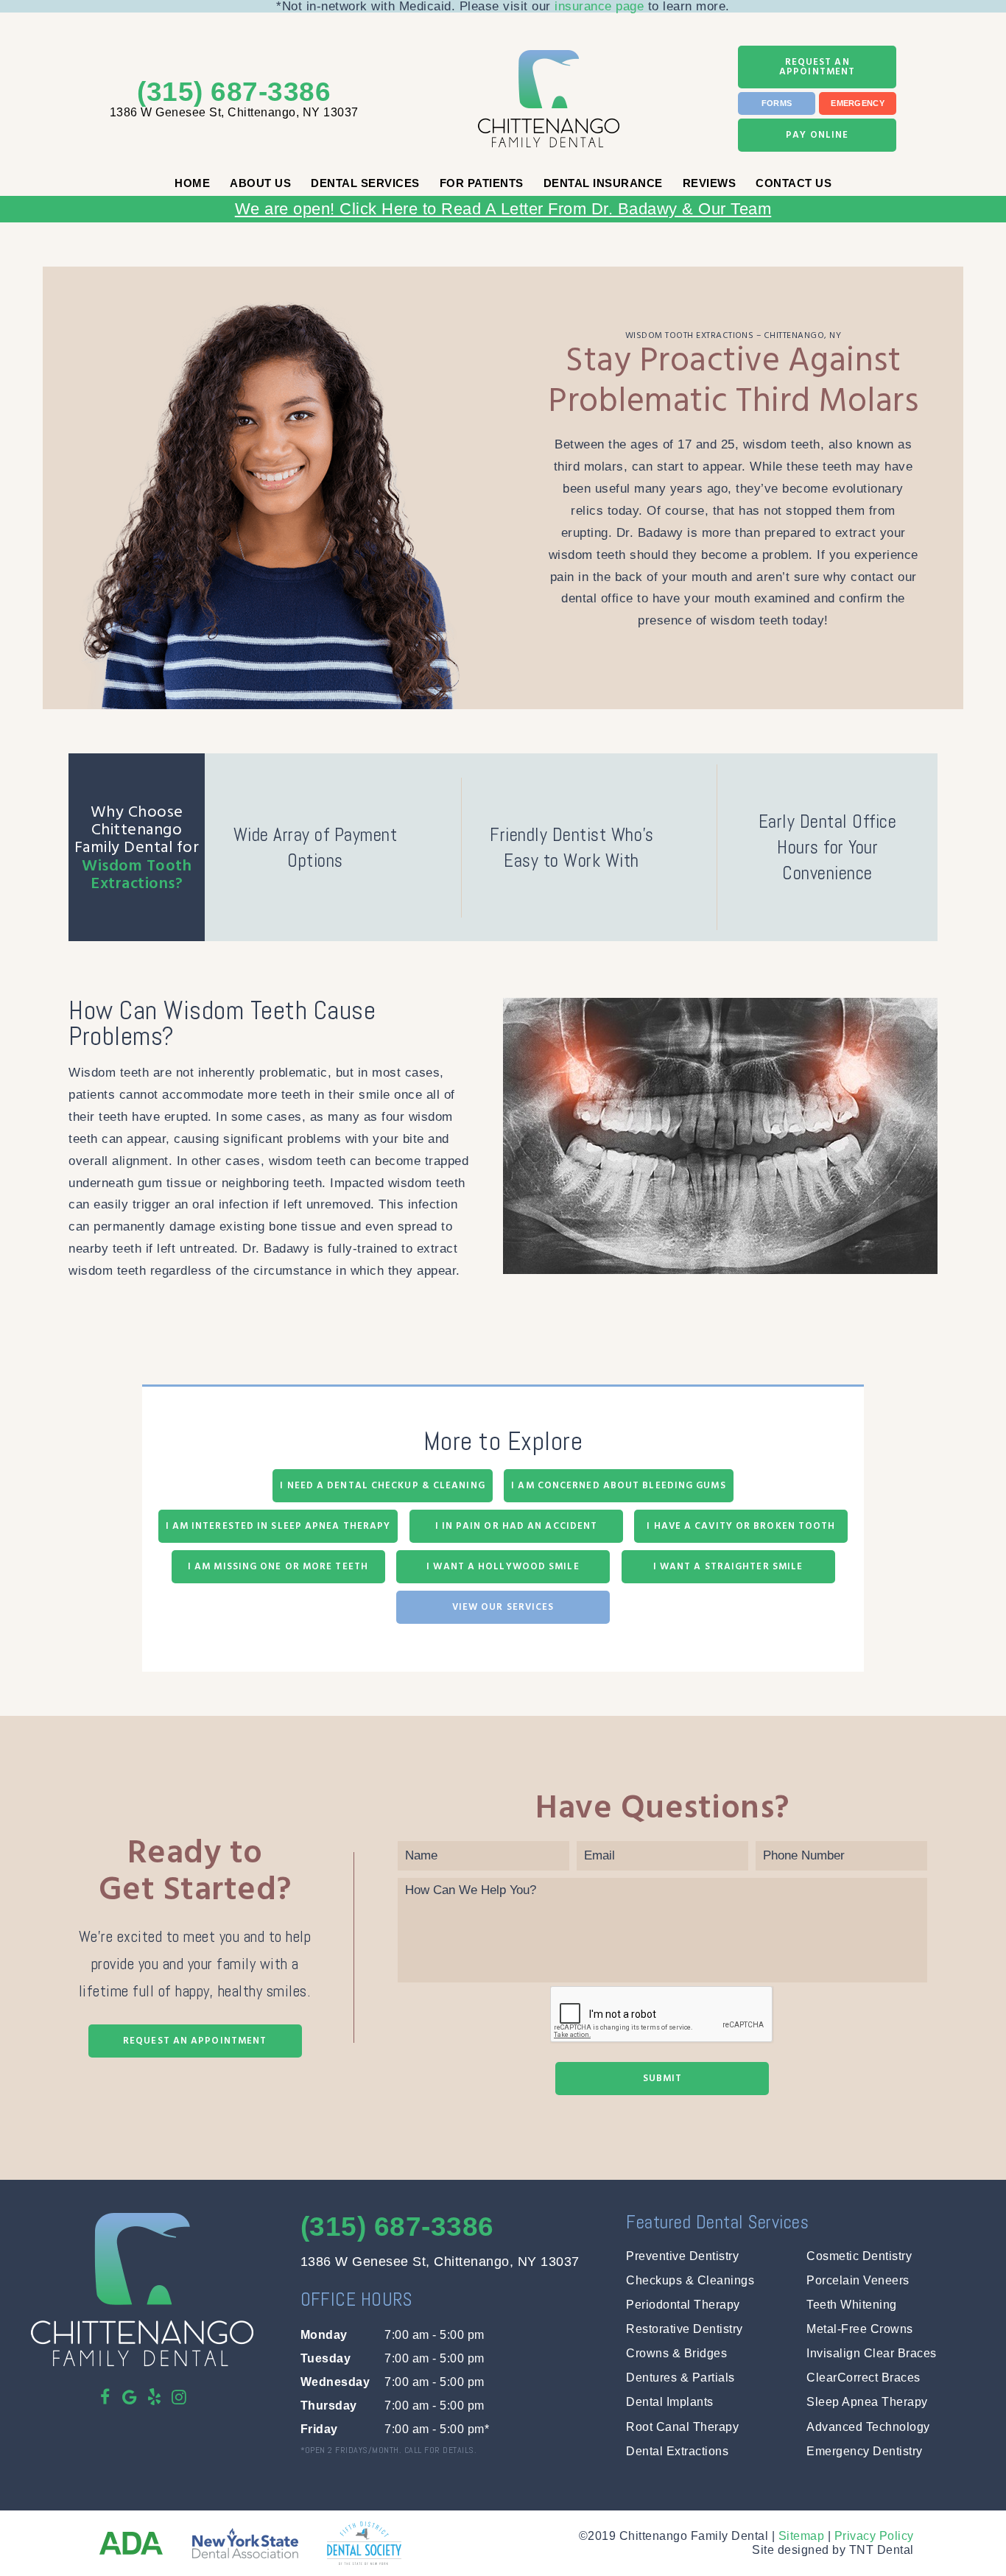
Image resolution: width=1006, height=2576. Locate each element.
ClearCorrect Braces (863, 2378)
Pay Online (817, 135)
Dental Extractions (677, 2451)
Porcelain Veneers (858, 2280)
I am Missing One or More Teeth (278, 1566)
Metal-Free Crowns (860, 2329)
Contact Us (794, 183)
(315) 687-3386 (234, 92)
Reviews (710, 183)
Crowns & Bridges (676, 2353)
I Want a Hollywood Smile (503, 1566)
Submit (663, 2078)
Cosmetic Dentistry (859, 2256)
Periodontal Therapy (683, 2305)
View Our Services (503, 1607)
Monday (324, 2335)
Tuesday (326, 2358)
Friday (319, 2429)
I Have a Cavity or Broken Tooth (741, 1526)
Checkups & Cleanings (690, 2280)
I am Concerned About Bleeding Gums (618, 1485)
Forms (777, 103)
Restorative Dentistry (685, 2329)
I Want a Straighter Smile (728, 1566)
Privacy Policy (874, 2536)
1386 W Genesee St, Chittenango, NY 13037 (234, 112)
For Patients (482, 183)
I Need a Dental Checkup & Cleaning (382, 1485)
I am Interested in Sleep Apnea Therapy (278, 1526)
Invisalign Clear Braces (872, 2353)
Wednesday (335, 2382)
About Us (260, 183)
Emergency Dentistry (865, 2451)
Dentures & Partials (680, 2378)
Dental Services (365, 183)
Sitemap (802, 2536)
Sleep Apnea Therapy (867, 2402)
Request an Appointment (817, 67)
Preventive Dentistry (682, 2256)
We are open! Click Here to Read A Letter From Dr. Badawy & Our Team (503, 209)
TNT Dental (882, 2550)
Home (192, 183)
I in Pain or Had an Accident (517, 1526)
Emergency (858, 103)
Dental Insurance (603, 183)
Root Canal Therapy (682, 2427)
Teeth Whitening (852, 2305)
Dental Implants (670, 2402)
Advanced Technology (868, 2427)
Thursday (329, 2406)
